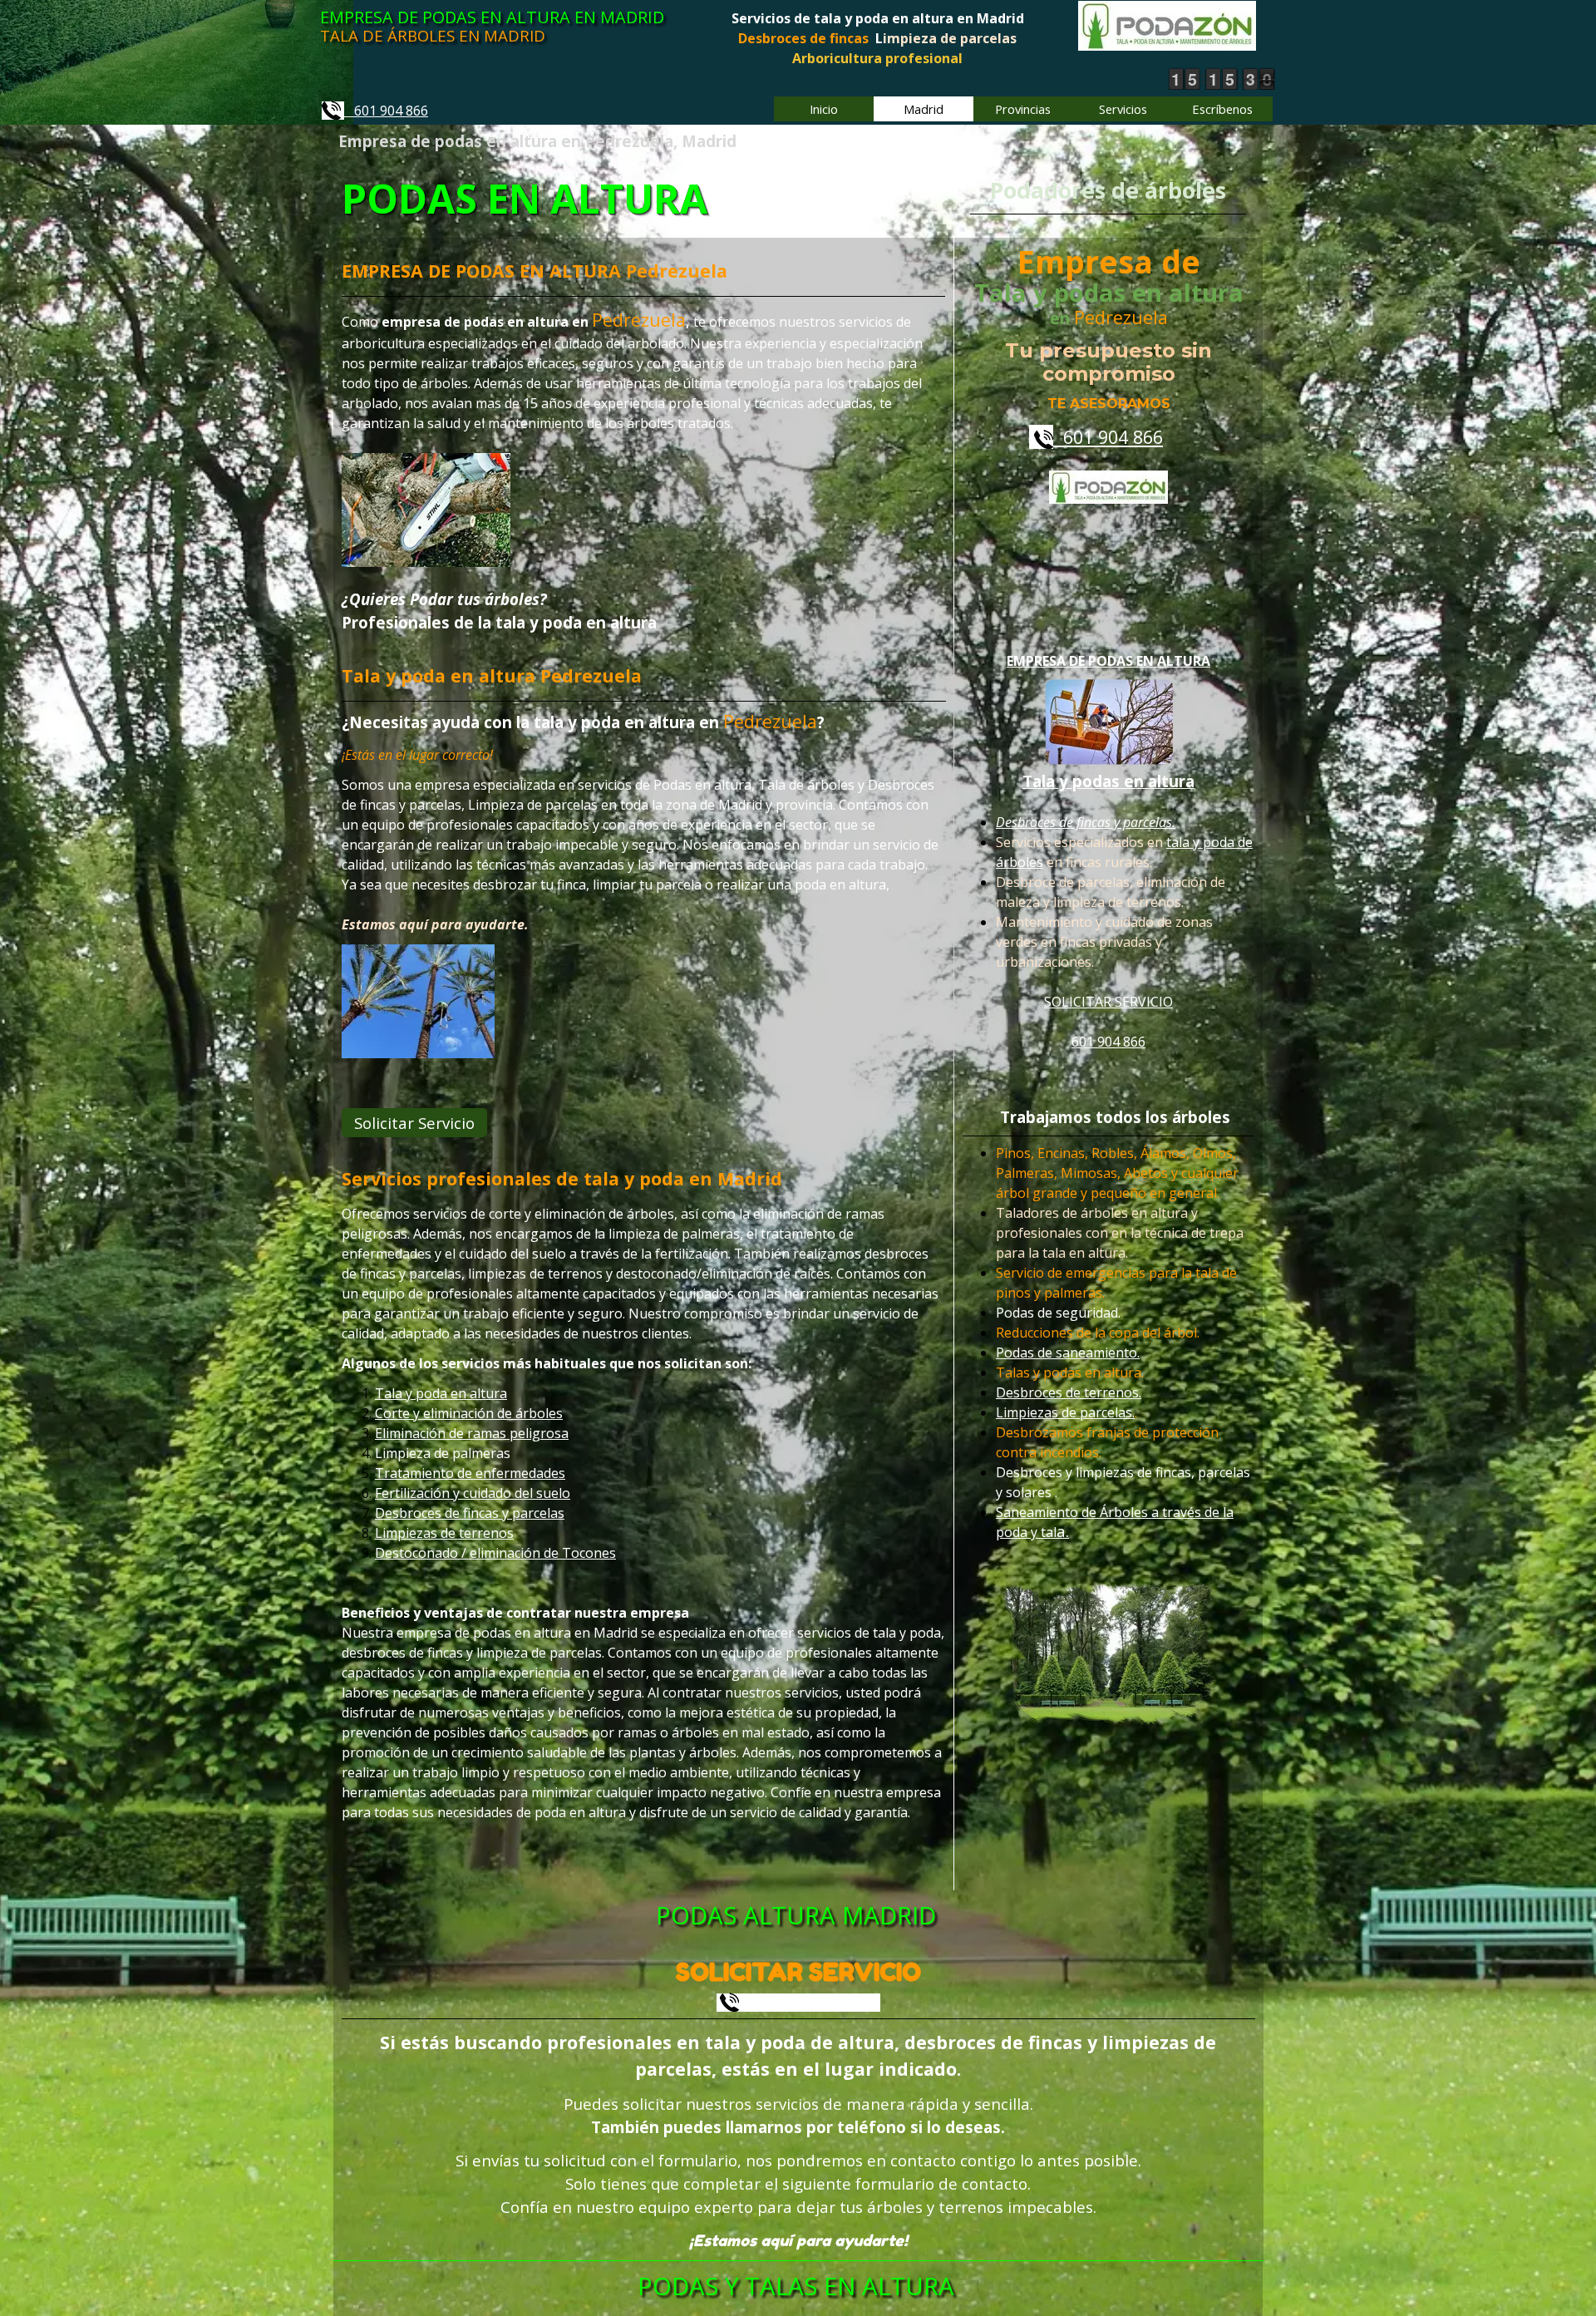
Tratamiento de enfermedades (470, 1473)
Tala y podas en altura (1108, 781)
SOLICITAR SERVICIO (1108, 1002)
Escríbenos (1222, 109)
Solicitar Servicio (414, 1123)
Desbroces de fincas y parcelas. (1086, 822)
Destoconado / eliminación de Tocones (495, 1553)
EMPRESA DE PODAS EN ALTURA (1108, 661)
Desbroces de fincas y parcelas (470, 1513)
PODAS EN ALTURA (525, 198)
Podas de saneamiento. (1068, 1353)
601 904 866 (386, 111)
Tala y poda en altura (441, 1393)
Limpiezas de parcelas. (1065, 1413)
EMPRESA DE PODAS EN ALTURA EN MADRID (492, 17)
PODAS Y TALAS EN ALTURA (796, 2286)
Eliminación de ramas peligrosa (472, 1433)
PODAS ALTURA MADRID (796, 1915)
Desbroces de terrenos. (1069, 1393)
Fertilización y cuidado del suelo (473, 1493)
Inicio (824, 109)
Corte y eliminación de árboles (469, 1413)
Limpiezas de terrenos (444, 1533)
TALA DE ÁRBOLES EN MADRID (433, 35)
